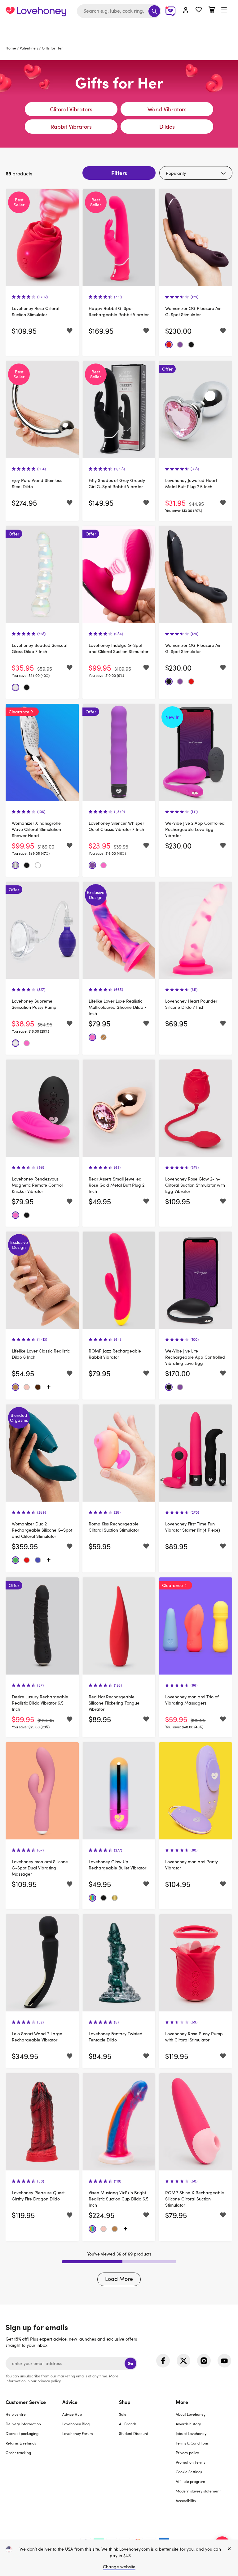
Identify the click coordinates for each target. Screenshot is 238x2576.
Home (11, 48)
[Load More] (49, 1387)
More (182, 2402)
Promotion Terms (190, 2462)
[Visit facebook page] (163, 2361)
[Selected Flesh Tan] (104, 1037)
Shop (125, 2402)
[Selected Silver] (15, 865)
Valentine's (29, 48)
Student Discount (134, 2433)
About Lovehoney (191, 2414)
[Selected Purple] (180, 345)
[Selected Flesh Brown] (38, 1387)
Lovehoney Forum (78, 2433)
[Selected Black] (191, 345)
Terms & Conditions (192, 2443)
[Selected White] (38, 865)
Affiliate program (190, 2481)
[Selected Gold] (115, 1898)
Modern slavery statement (198, 2491)
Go (130, 2363)
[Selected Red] (169, 345)
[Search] (154, 11)
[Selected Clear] (15, 687)
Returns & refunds (21, 2443)
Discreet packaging (22, 2433)
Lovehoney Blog (76, 2424)
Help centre (16, 2414)
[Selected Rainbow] (92, 1898)
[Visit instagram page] (204, 2361)
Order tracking (18, 2453)
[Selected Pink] (104, 865)
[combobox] (119, 11)
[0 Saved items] (199, 10)
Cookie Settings (189, 2472)
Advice (70, 2402)
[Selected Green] (15, 1560)
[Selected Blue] (38, 1560)
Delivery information (23, 2424)
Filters (119, 173)
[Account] (186, 11)
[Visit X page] (183, 2361)
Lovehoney (119, 29)
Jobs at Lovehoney (191, 2433)
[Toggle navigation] (224, 10)
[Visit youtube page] (224, 2361)
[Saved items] (70, 331)
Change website (119, 2567)
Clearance (19, 712)
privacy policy (49, 2381)
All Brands (128, 2424)
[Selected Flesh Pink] (27, 1387)
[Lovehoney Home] (36, 11)
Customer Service (26, 2402)
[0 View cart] (212, 10)
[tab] (34, 2455)
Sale (123, 2414)
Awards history (188, 2424)
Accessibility (186, 2501)
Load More (119, 2279)
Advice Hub (72, 2414)
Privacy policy (187, 2453)
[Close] (229, 2549)
